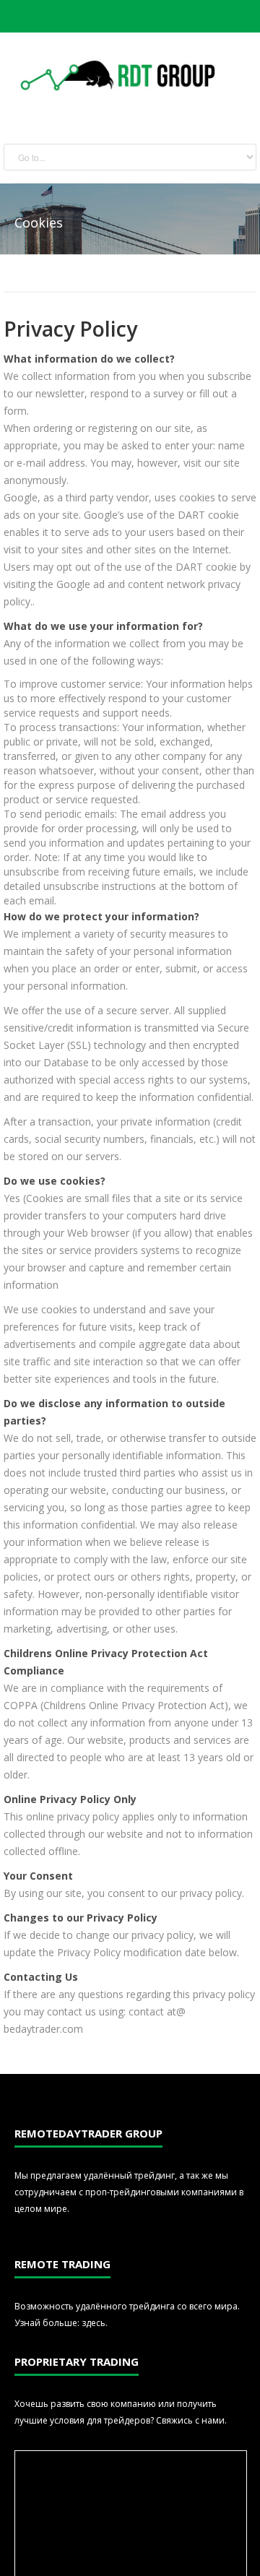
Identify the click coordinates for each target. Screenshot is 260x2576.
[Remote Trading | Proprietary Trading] (120, 77)
